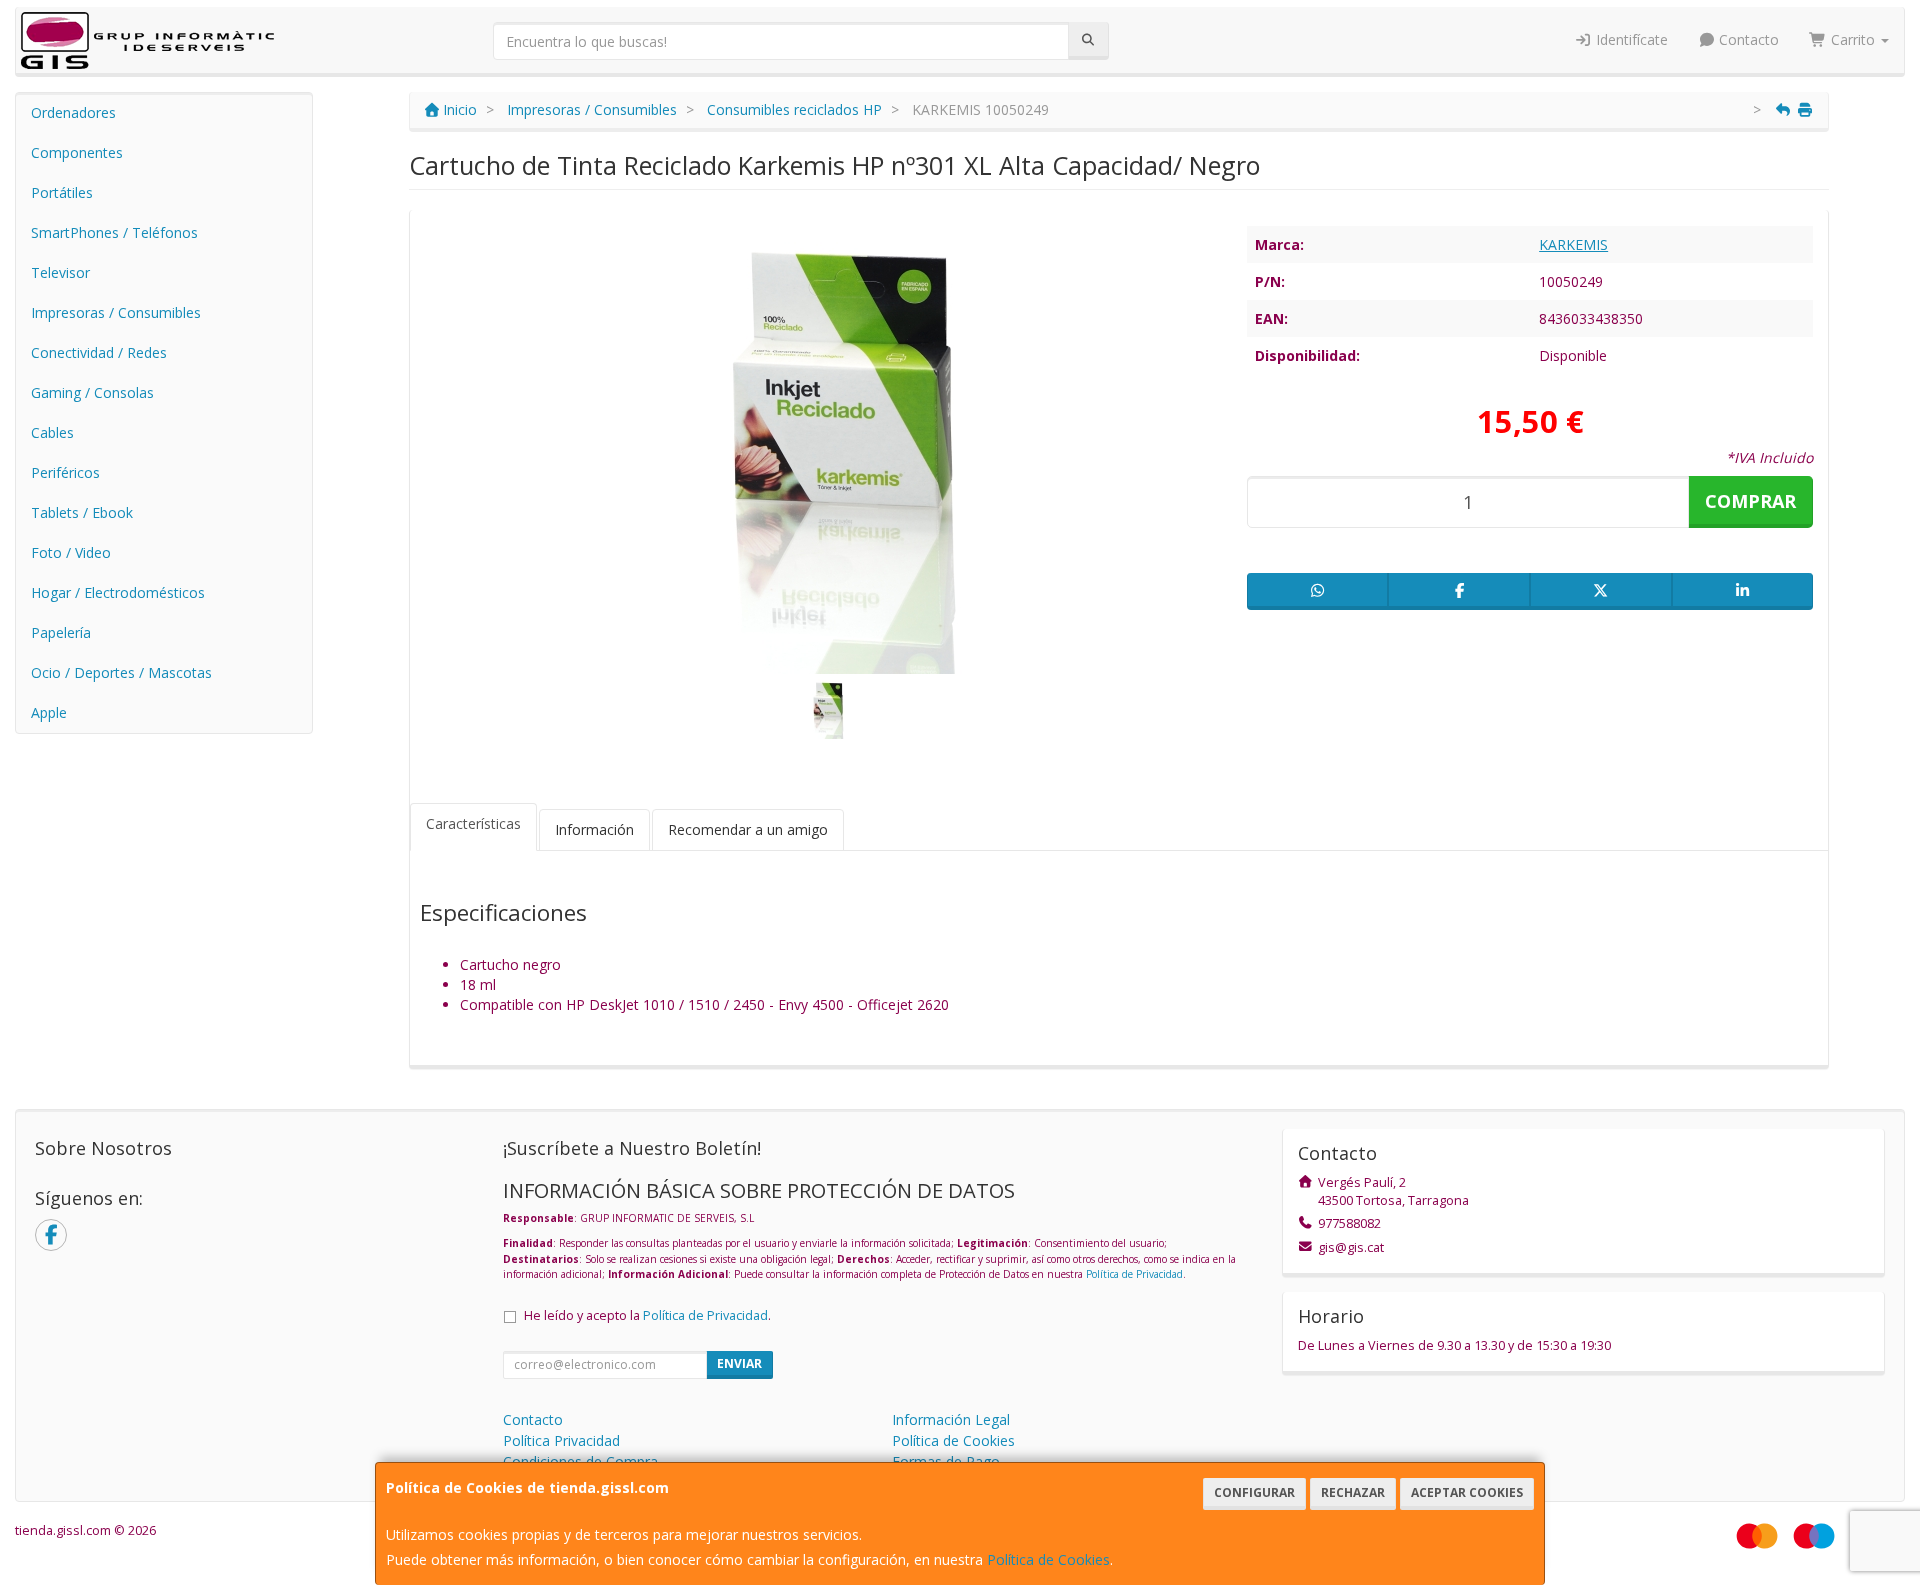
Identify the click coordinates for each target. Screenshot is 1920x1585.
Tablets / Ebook (82, 512)
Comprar (1750, 501)
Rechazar (1353, 1492)
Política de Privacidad (1134, 1274)
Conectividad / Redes (99, 352)
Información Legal (951, 1419)
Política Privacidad (561, 1440)
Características (473, 823)
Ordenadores (73, 112)
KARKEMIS (1573, 244)
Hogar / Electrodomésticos (118, 592)
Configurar (1254, 1492)
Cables (52, 432)
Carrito (1853, 39)
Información (594, 829)
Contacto (1747, 39)
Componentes (77, 152)
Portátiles (62, 192)
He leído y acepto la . (647, 1315)
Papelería (61, 632)
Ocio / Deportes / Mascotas (121, 672)
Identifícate (1630, 39)
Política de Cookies (1048, 1559)
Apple (49, 712)
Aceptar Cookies (1467, 1492)
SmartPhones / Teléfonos (114, 232)
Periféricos (65, 472)
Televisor (60, 272)
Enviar (739, 1363)
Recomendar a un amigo (748, 829)
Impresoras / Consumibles (116, 312)
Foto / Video (71, 552)
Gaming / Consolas (92, 392)
